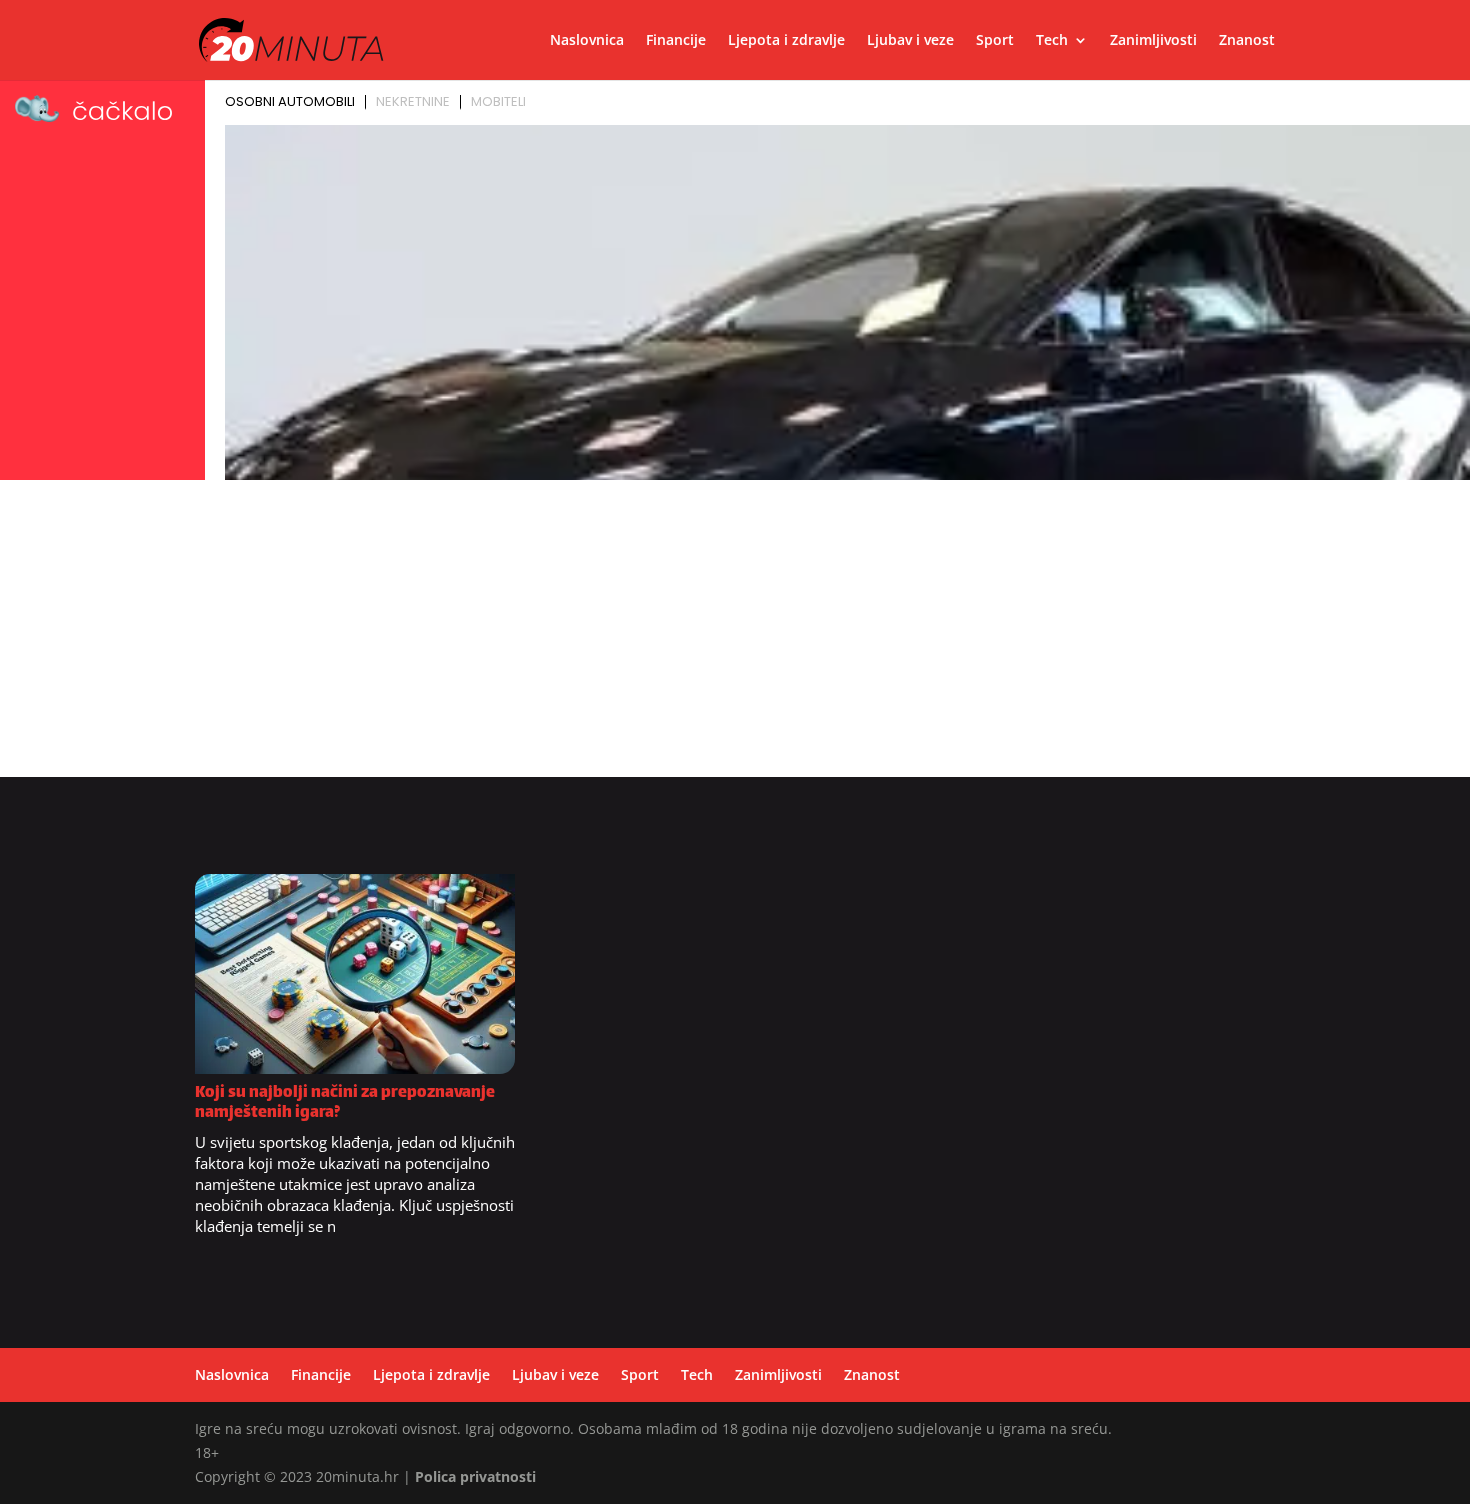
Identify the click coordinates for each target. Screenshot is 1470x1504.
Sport (995, 41)
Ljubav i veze (910, 41)
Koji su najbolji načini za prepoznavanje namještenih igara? (345, 1103)
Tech (1052, 41)
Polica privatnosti (475, 1476)
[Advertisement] (735, 637)
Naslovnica (587, 41)
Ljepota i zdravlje (786, 41)
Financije (676, 41)
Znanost (1247, 41)
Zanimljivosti (1153, 41)
